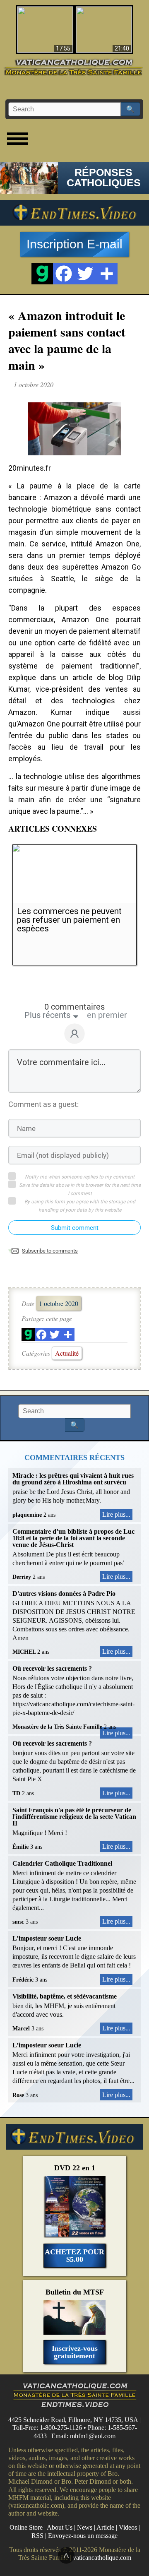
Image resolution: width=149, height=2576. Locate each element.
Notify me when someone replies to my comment (80, 1177)
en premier (107, 1015)
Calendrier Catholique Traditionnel (62, 1863)
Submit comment (75, 1228)
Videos (128, 2527)
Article (105, 2527)
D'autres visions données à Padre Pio (64, 1593)
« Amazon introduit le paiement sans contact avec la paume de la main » (67, 340)
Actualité (67, 1353)
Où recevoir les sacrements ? (52, 1668)
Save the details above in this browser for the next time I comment (80, 1189)
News (85, 2527)
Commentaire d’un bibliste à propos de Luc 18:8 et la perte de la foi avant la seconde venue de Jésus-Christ (73, 1538)
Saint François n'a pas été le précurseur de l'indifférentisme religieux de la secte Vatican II (74, 1817)
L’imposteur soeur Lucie (47, 1938)
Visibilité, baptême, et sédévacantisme (65, 1996)
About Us (60, 2527)
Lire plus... (116, 1514)
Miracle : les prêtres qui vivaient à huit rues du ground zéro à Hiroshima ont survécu (73, 1479)
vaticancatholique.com (102, 2558)
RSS (37, 2536)
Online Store (26, 2527)
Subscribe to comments (50, 1251)
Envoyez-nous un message (83, 2536)
